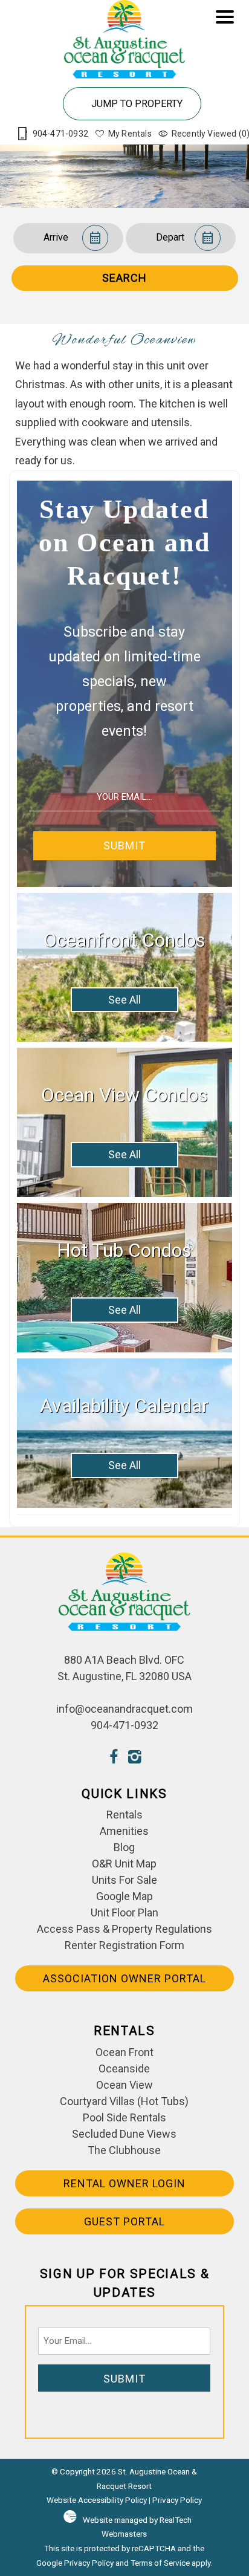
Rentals (124, 1815)
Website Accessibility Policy (97, 2500)
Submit (124, 845)
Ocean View (124, 2085)
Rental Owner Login (124, 2183)
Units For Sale (124, 1880)
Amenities (124, 1831)
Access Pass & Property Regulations (124, 1929)
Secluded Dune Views (124, 2134)
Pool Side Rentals (124, 2117)
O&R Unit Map (124, 1864)
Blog (124, 1847)
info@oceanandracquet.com (124, 1709)
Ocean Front (124, 2052)
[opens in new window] (114, 1758)
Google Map (124, 1896)
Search (124, 278)
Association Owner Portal (124, 1978)
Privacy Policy (177, 2500)
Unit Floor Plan (124, 1913)
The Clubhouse (124, 2150)
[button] (225, 79)
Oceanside (124, 2068)
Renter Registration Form (124, 1945)
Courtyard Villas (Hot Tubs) (124, 2101)
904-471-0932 (124, 1725)
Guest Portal (124, 2221)
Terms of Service (160, 2563)
